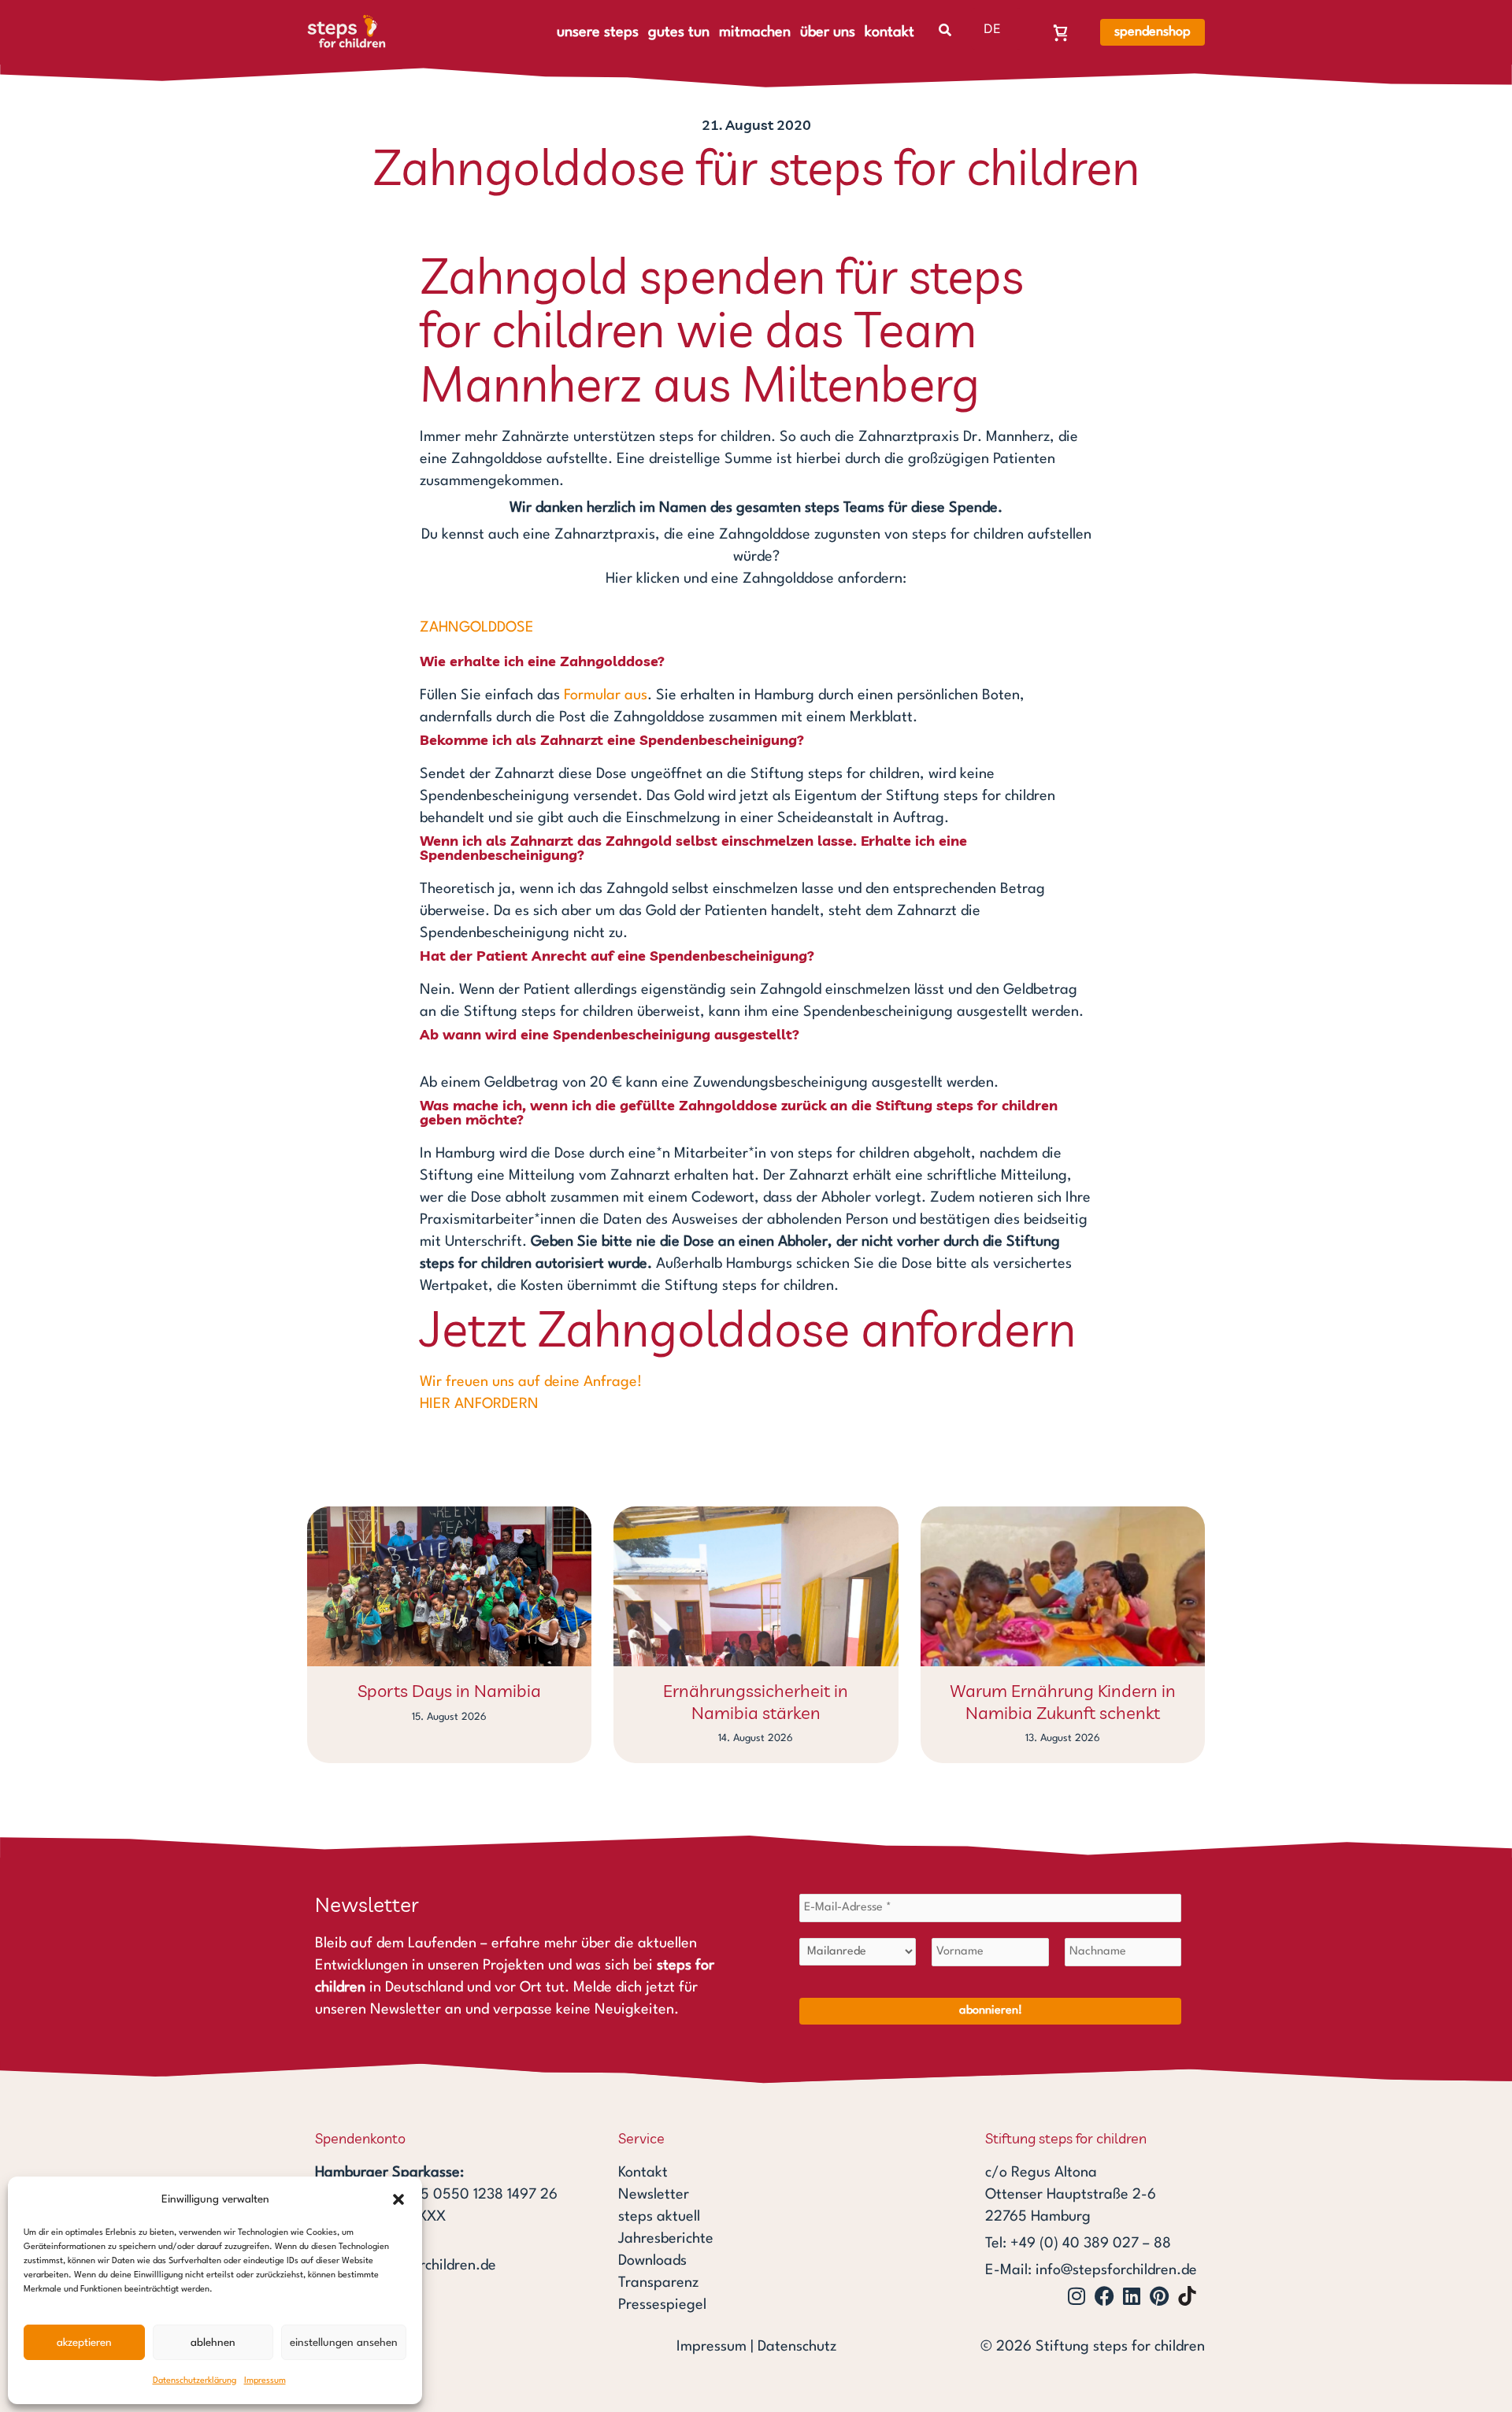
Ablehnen (213, 2343)
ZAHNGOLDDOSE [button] (477, 628)
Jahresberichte (666, 2239)
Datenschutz (797, 2347)
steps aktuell (659, 2217)
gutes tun (679, 32)
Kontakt (643, 2173)
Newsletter (654, 2195)
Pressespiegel (662, 2305)
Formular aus (606, 695)
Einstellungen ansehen (344, 2343)
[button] (398, 2199)
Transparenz (658, 2283)
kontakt (889, 32)
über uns (828, 32)
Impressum (265, 2381)
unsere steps (598, 32)
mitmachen (755, 32)
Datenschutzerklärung (195, 2381)
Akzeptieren (84, 2343)
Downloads (652, 2261)
